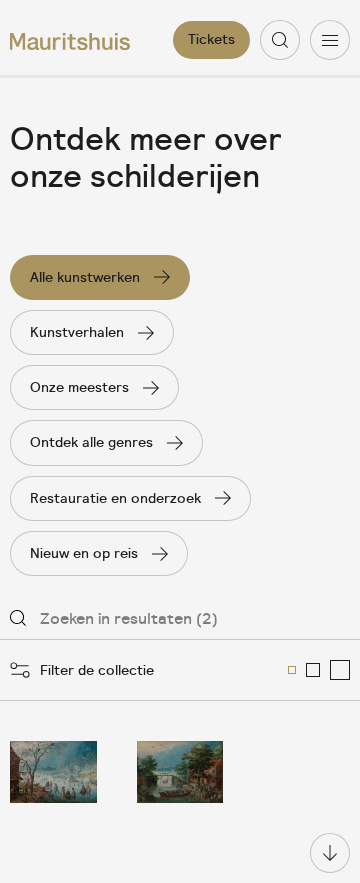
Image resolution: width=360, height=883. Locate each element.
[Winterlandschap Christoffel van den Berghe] (53, 772)
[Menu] (330, 40)
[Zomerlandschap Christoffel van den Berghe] (180, 772)
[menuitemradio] (292, 670)
